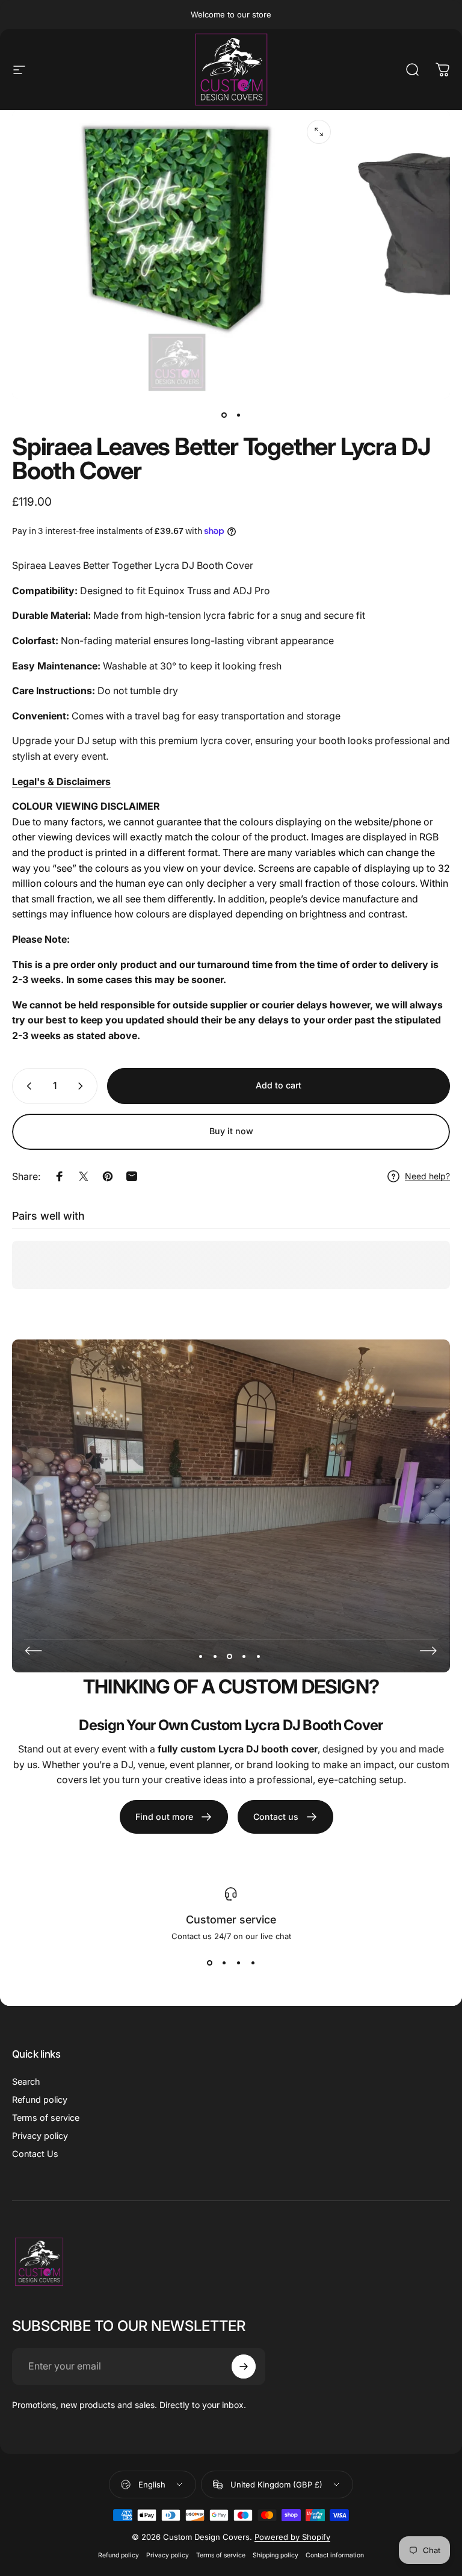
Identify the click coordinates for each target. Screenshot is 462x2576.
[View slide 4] (253, 1963)
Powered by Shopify (292, 2537)
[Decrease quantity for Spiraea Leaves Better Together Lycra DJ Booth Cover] (26, 1086)
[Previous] (34, 1651)
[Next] (428, 1651)
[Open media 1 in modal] (319, 132)
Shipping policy (276, 2555)
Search (26, 2081)
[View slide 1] (209, 1963)
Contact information (335, 2555)
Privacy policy (40, 2136)
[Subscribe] (244, 2367)
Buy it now (231, 1131)
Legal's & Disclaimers (61, 781)
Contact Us (35, 2154)
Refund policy (40, 2100)
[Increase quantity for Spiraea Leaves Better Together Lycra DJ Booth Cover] (83, 1086)
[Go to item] (224, 415)
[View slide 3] (238, 1963)
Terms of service (46, 2118)
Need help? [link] (427, 1176)
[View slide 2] (224, 1963)
